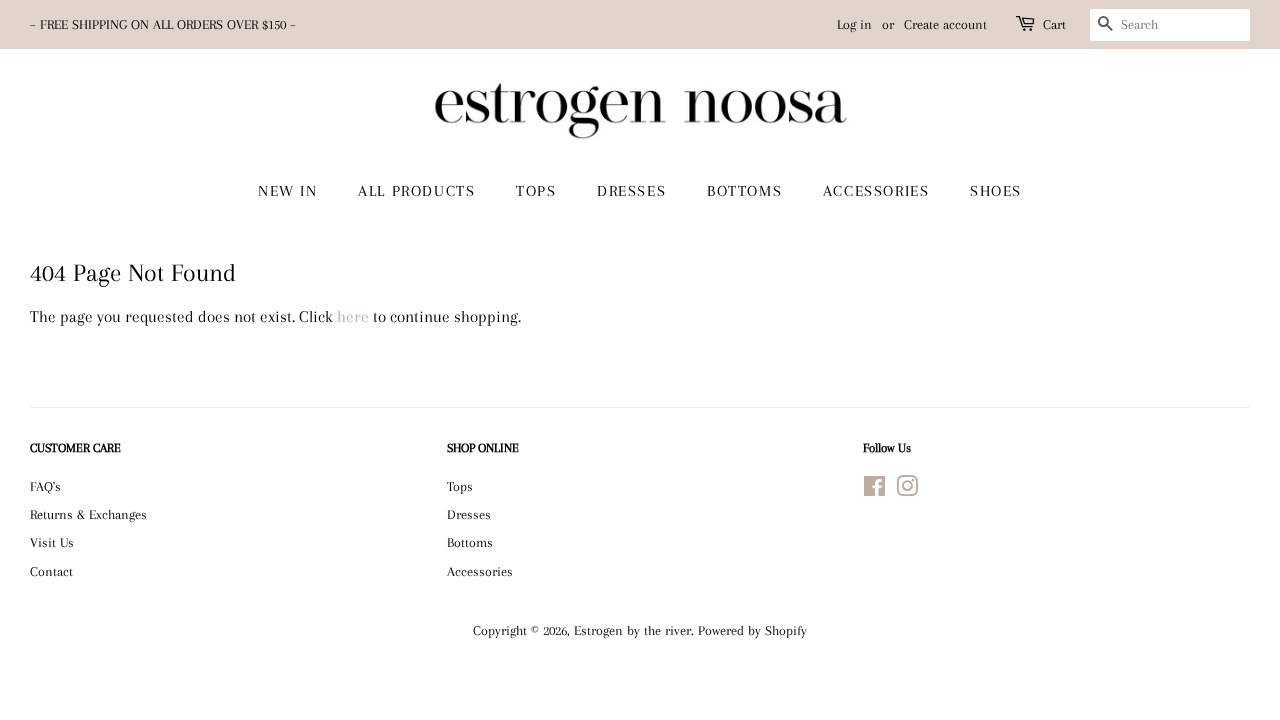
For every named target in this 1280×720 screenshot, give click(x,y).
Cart (1054, 24)
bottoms (744, 191)
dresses (631, 191)
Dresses (469, 514)
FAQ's (45, 486)
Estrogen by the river (632, 630)
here (353, 316)
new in (288, 191)
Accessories (480, 571)
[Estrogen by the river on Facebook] (874, 490)
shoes (996, 191)
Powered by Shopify (752, 630)
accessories (876, 191)
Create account (945, 24)
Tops (460, 486)
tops (536, 191)
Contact (51, 571)
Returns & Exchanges (88, 514)
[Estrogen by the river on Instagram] (907, 490)
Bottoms (470, 542)
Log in (854, 24)
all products (416, 191)
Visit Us (52, 542)
